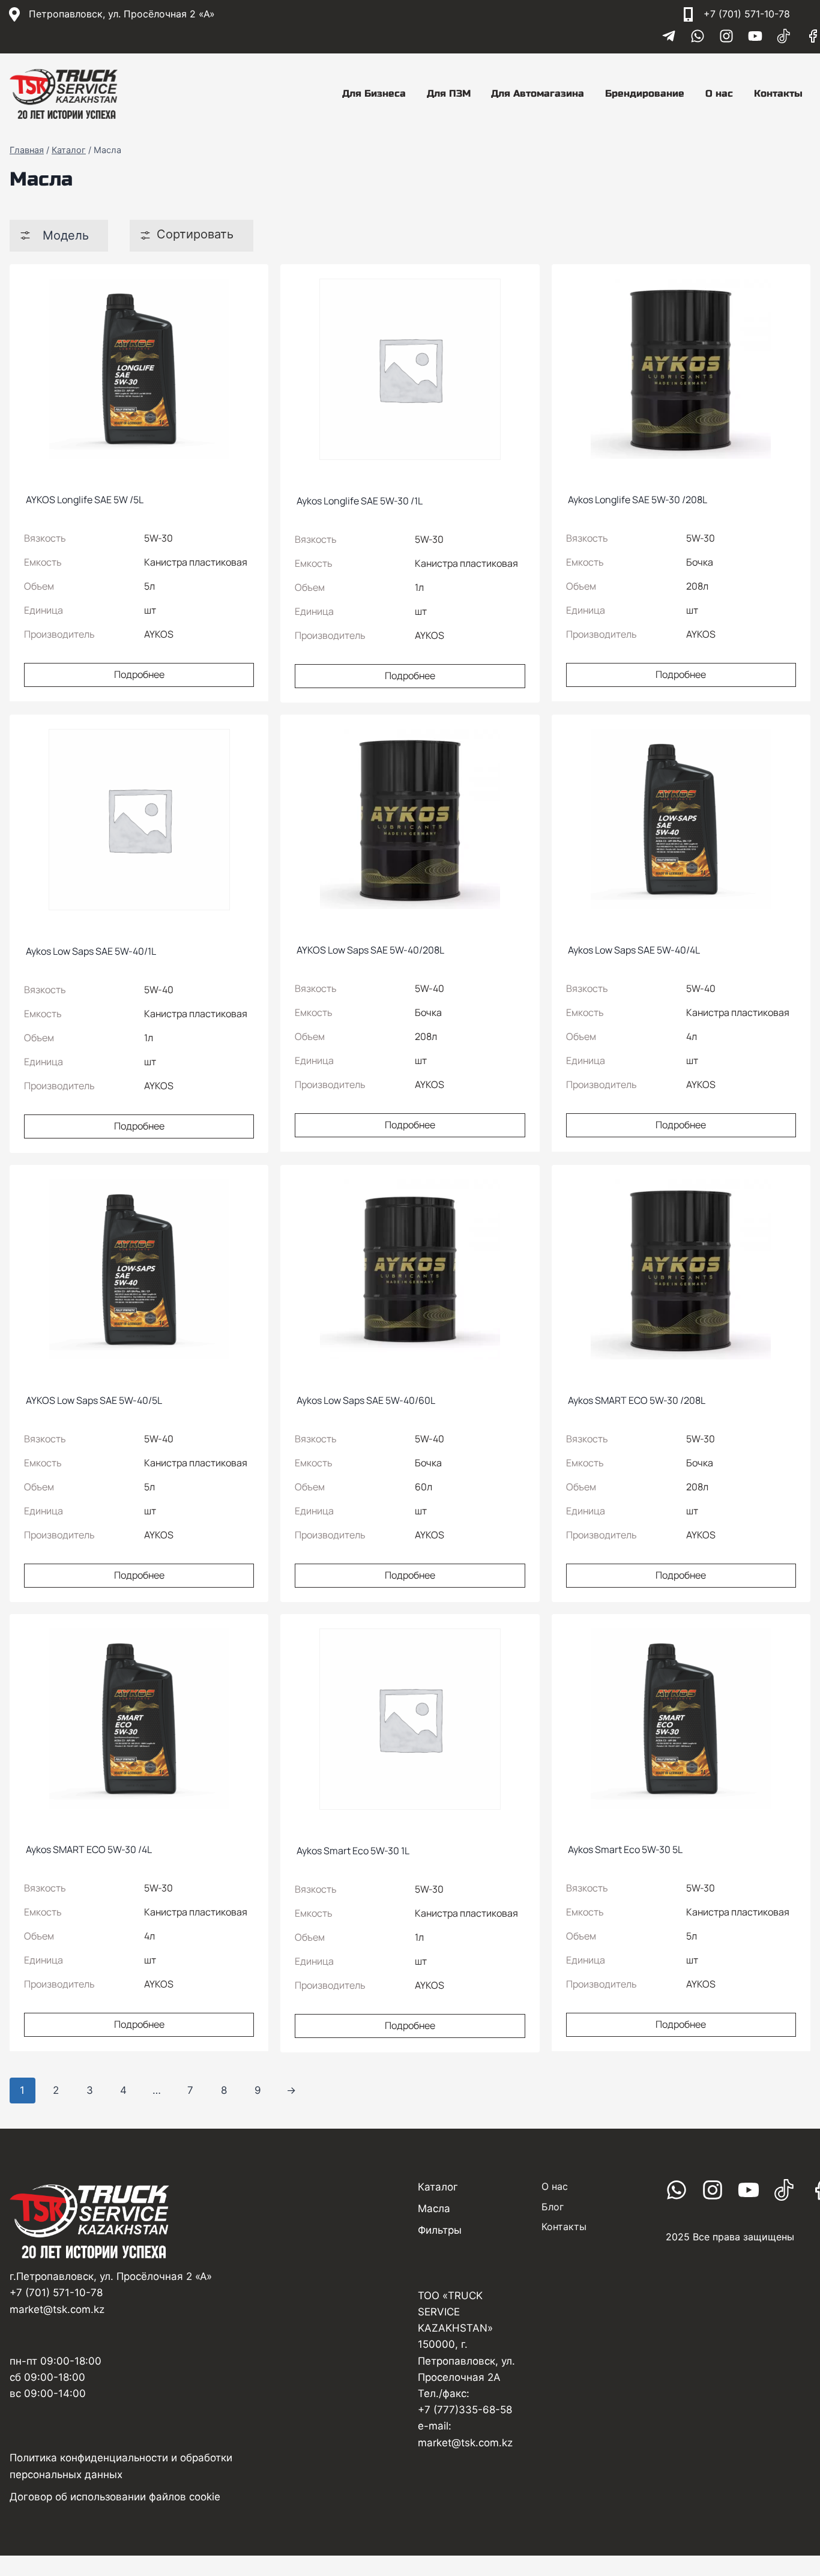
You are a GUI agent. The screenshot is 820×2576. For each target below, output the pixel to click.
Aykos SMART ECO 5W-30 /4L (88, 1849)
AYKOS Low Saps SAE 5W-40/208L (369, 950)
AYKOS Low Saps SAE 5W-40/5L (93, 1400)
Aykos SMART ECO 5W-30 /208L (636, 1400)
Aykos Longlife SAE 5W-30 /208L (637, 500)
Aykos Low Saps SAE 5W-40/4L (633, 950)
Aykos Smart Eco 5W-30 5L (624, 1849)
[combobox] (59, 236)
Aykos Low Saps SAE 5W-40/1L (90, 951)
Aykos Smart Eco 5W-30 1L (352, 1851)
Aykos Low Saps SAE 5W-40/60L (365, 1400)
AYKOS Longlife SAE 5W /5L (84, 500)
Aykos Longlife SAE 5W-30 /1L (359, 501)
